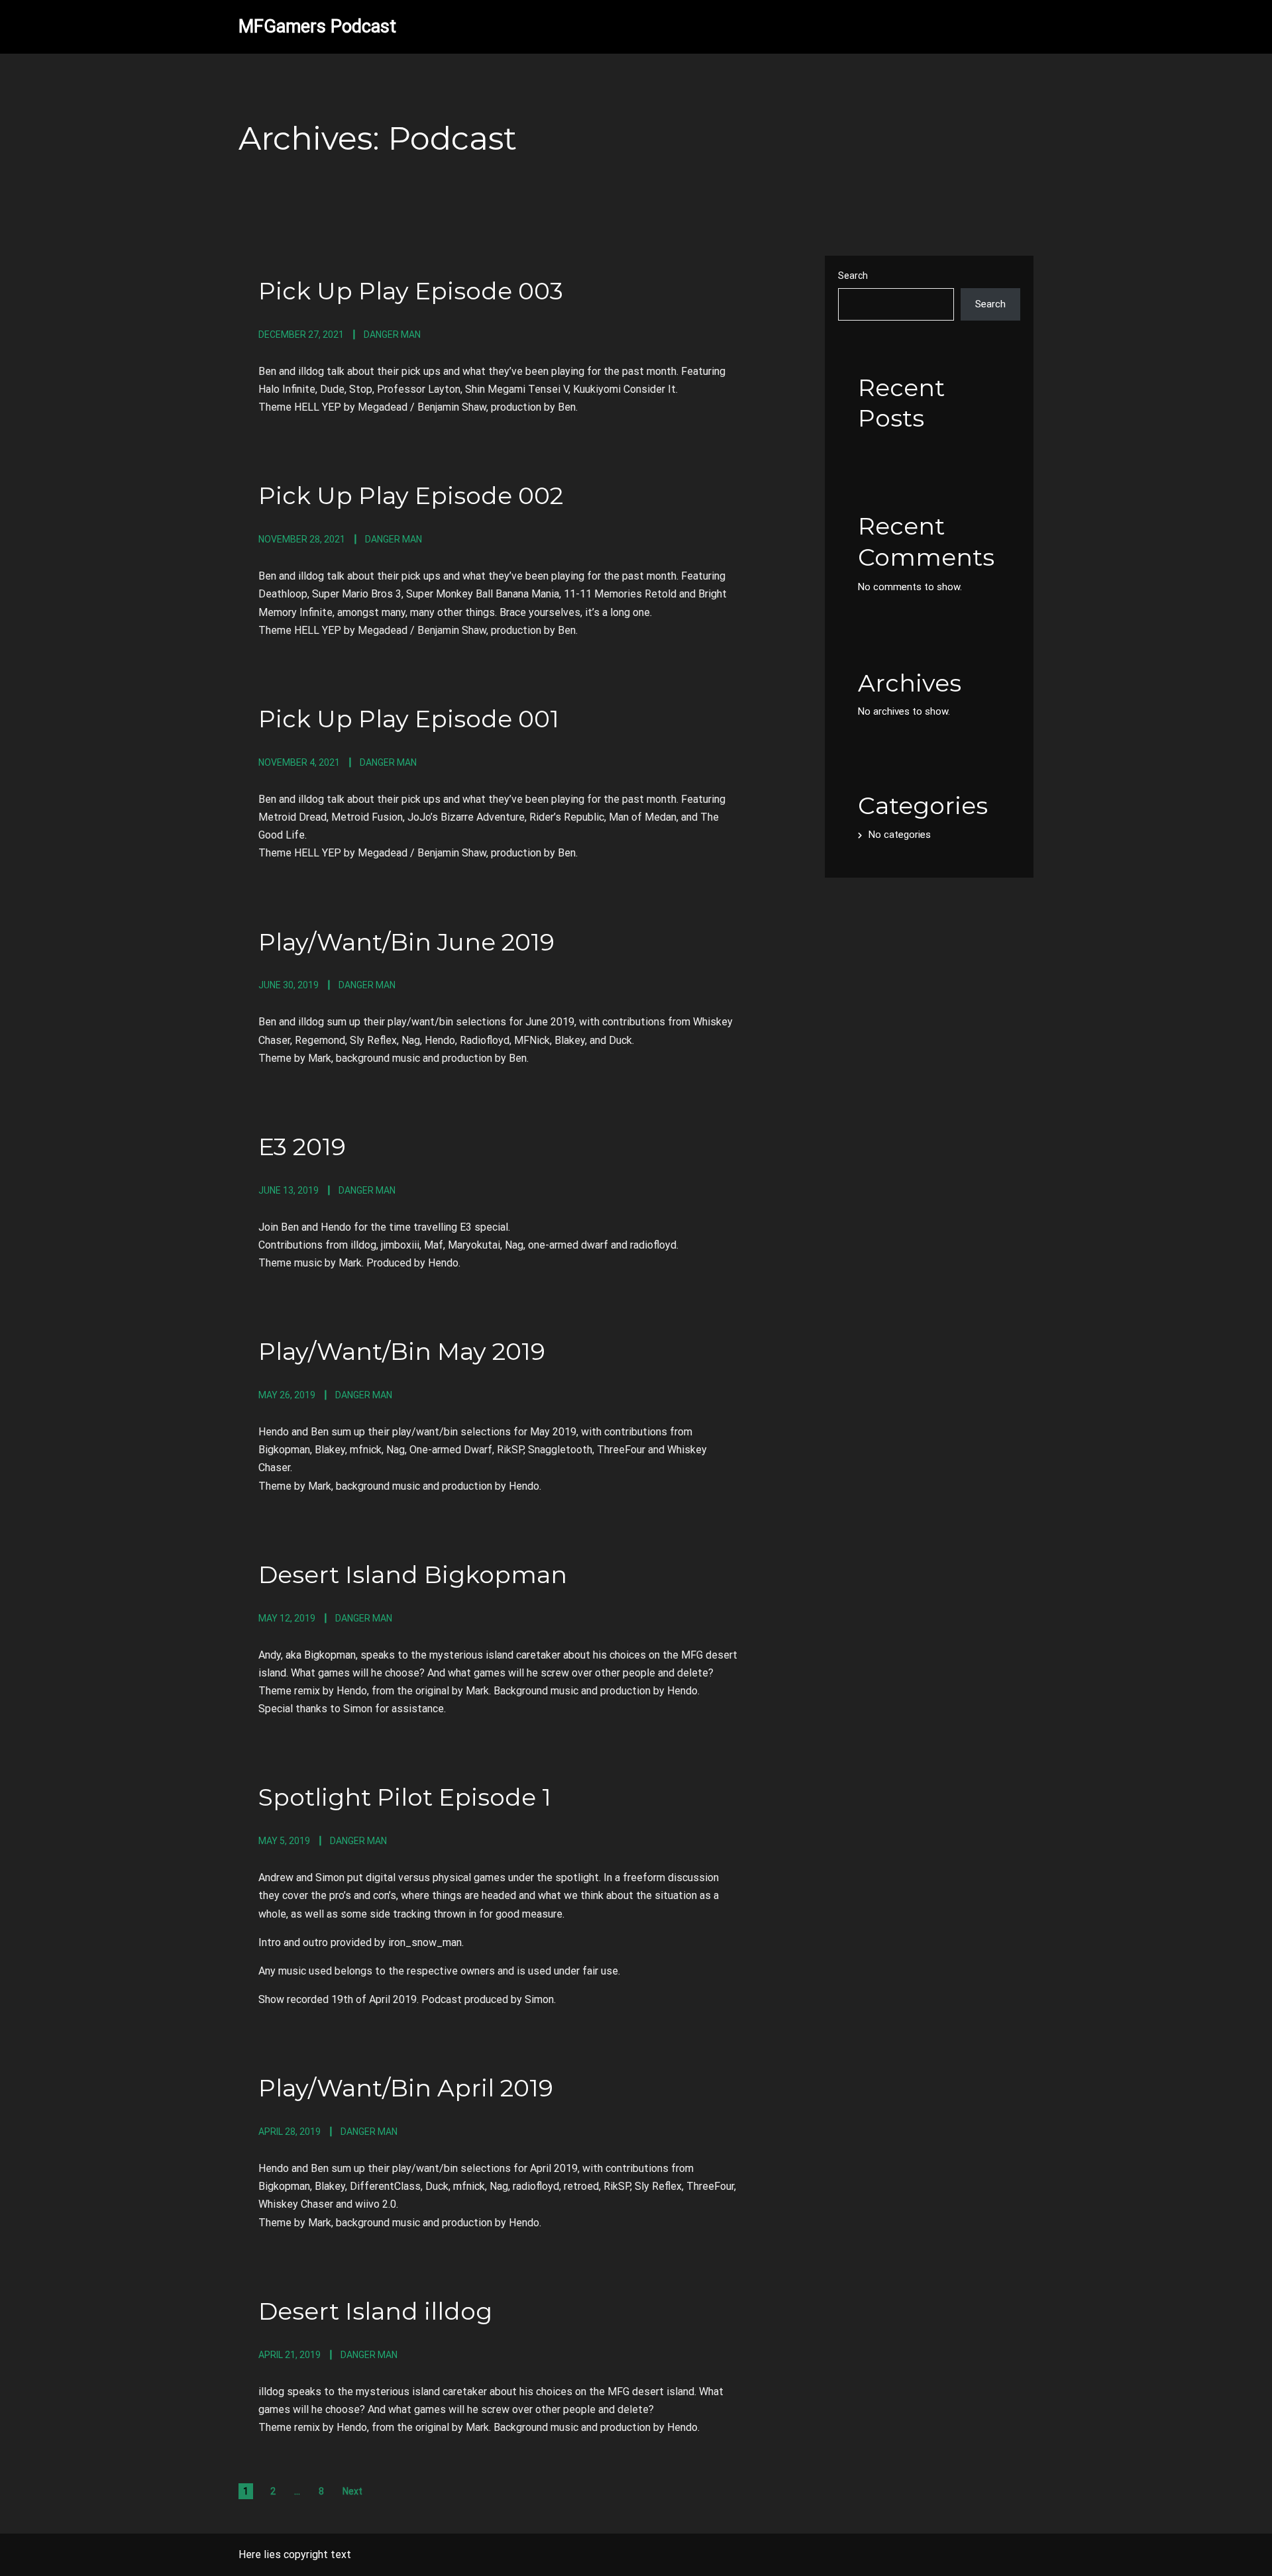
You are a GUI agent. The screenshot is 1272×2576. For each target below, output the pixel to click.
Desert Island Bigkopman (413, 1574)
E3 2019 (302, 1147)
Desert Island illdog (375, 2311)
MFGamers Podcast (317, 26)
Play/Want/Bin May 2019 (402, 1351)
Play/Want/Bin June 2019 (406, 942)
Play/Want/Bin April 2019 (406, 2088)
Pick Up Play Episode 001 (409, 719)
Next (352, 2491)
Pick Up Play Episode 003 (411, 291)
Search (853, 276)
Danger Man (392, 335)
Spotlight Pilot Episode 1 (405, 1797)
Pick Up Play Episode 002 (411, 495)
